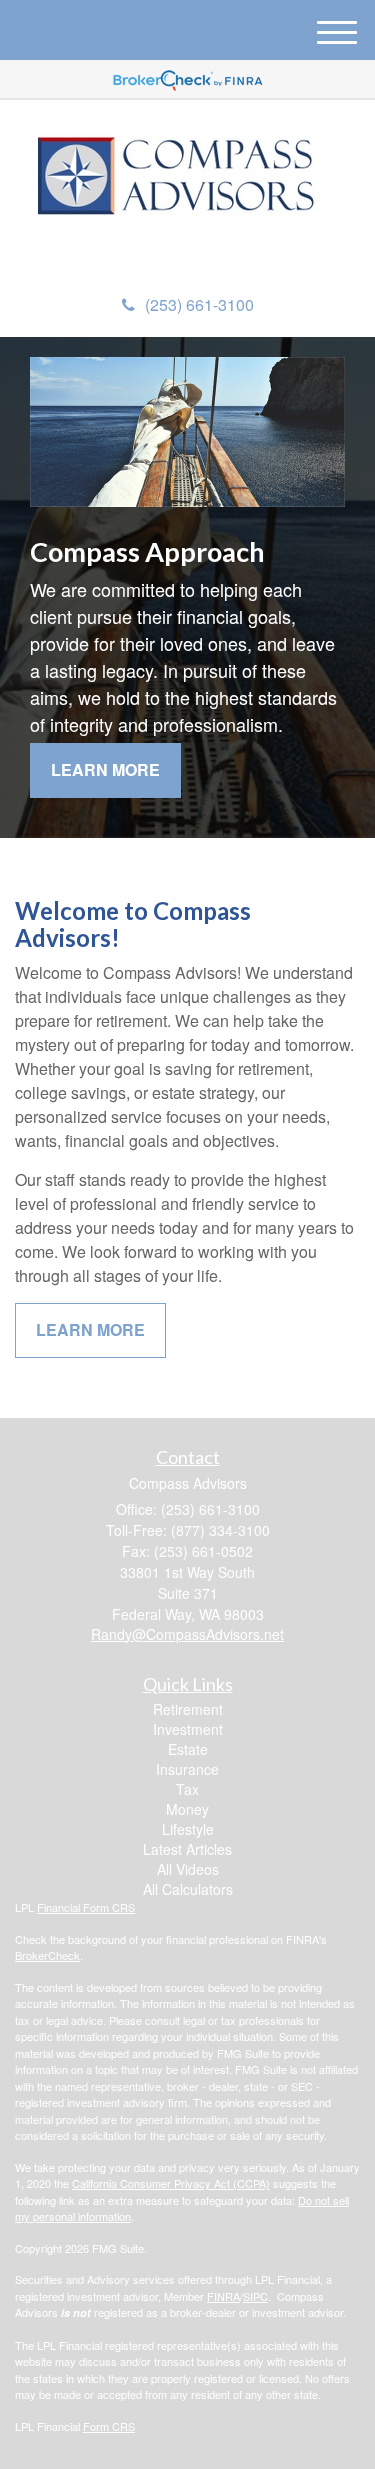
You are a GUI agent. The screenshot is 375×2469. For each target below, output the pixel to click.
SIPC (255, 2296)
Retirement (188, 1709)
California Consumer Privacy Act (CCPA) (171, 2183)
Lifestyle (188, 1829)
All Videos (188, 1869)
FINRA (223, 2296)
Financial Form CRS (86, 1907)
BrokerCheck (47, 1955)
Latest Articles (187, 1849)
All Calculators (188, 1889)
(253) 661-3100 (199, 304)
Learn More (105, 769)
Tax (187, 1789)
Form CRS (109, 2426)
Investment (188, 1729)
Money (187, 1809)
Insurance (187, 1769)
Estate (188, 1749)
